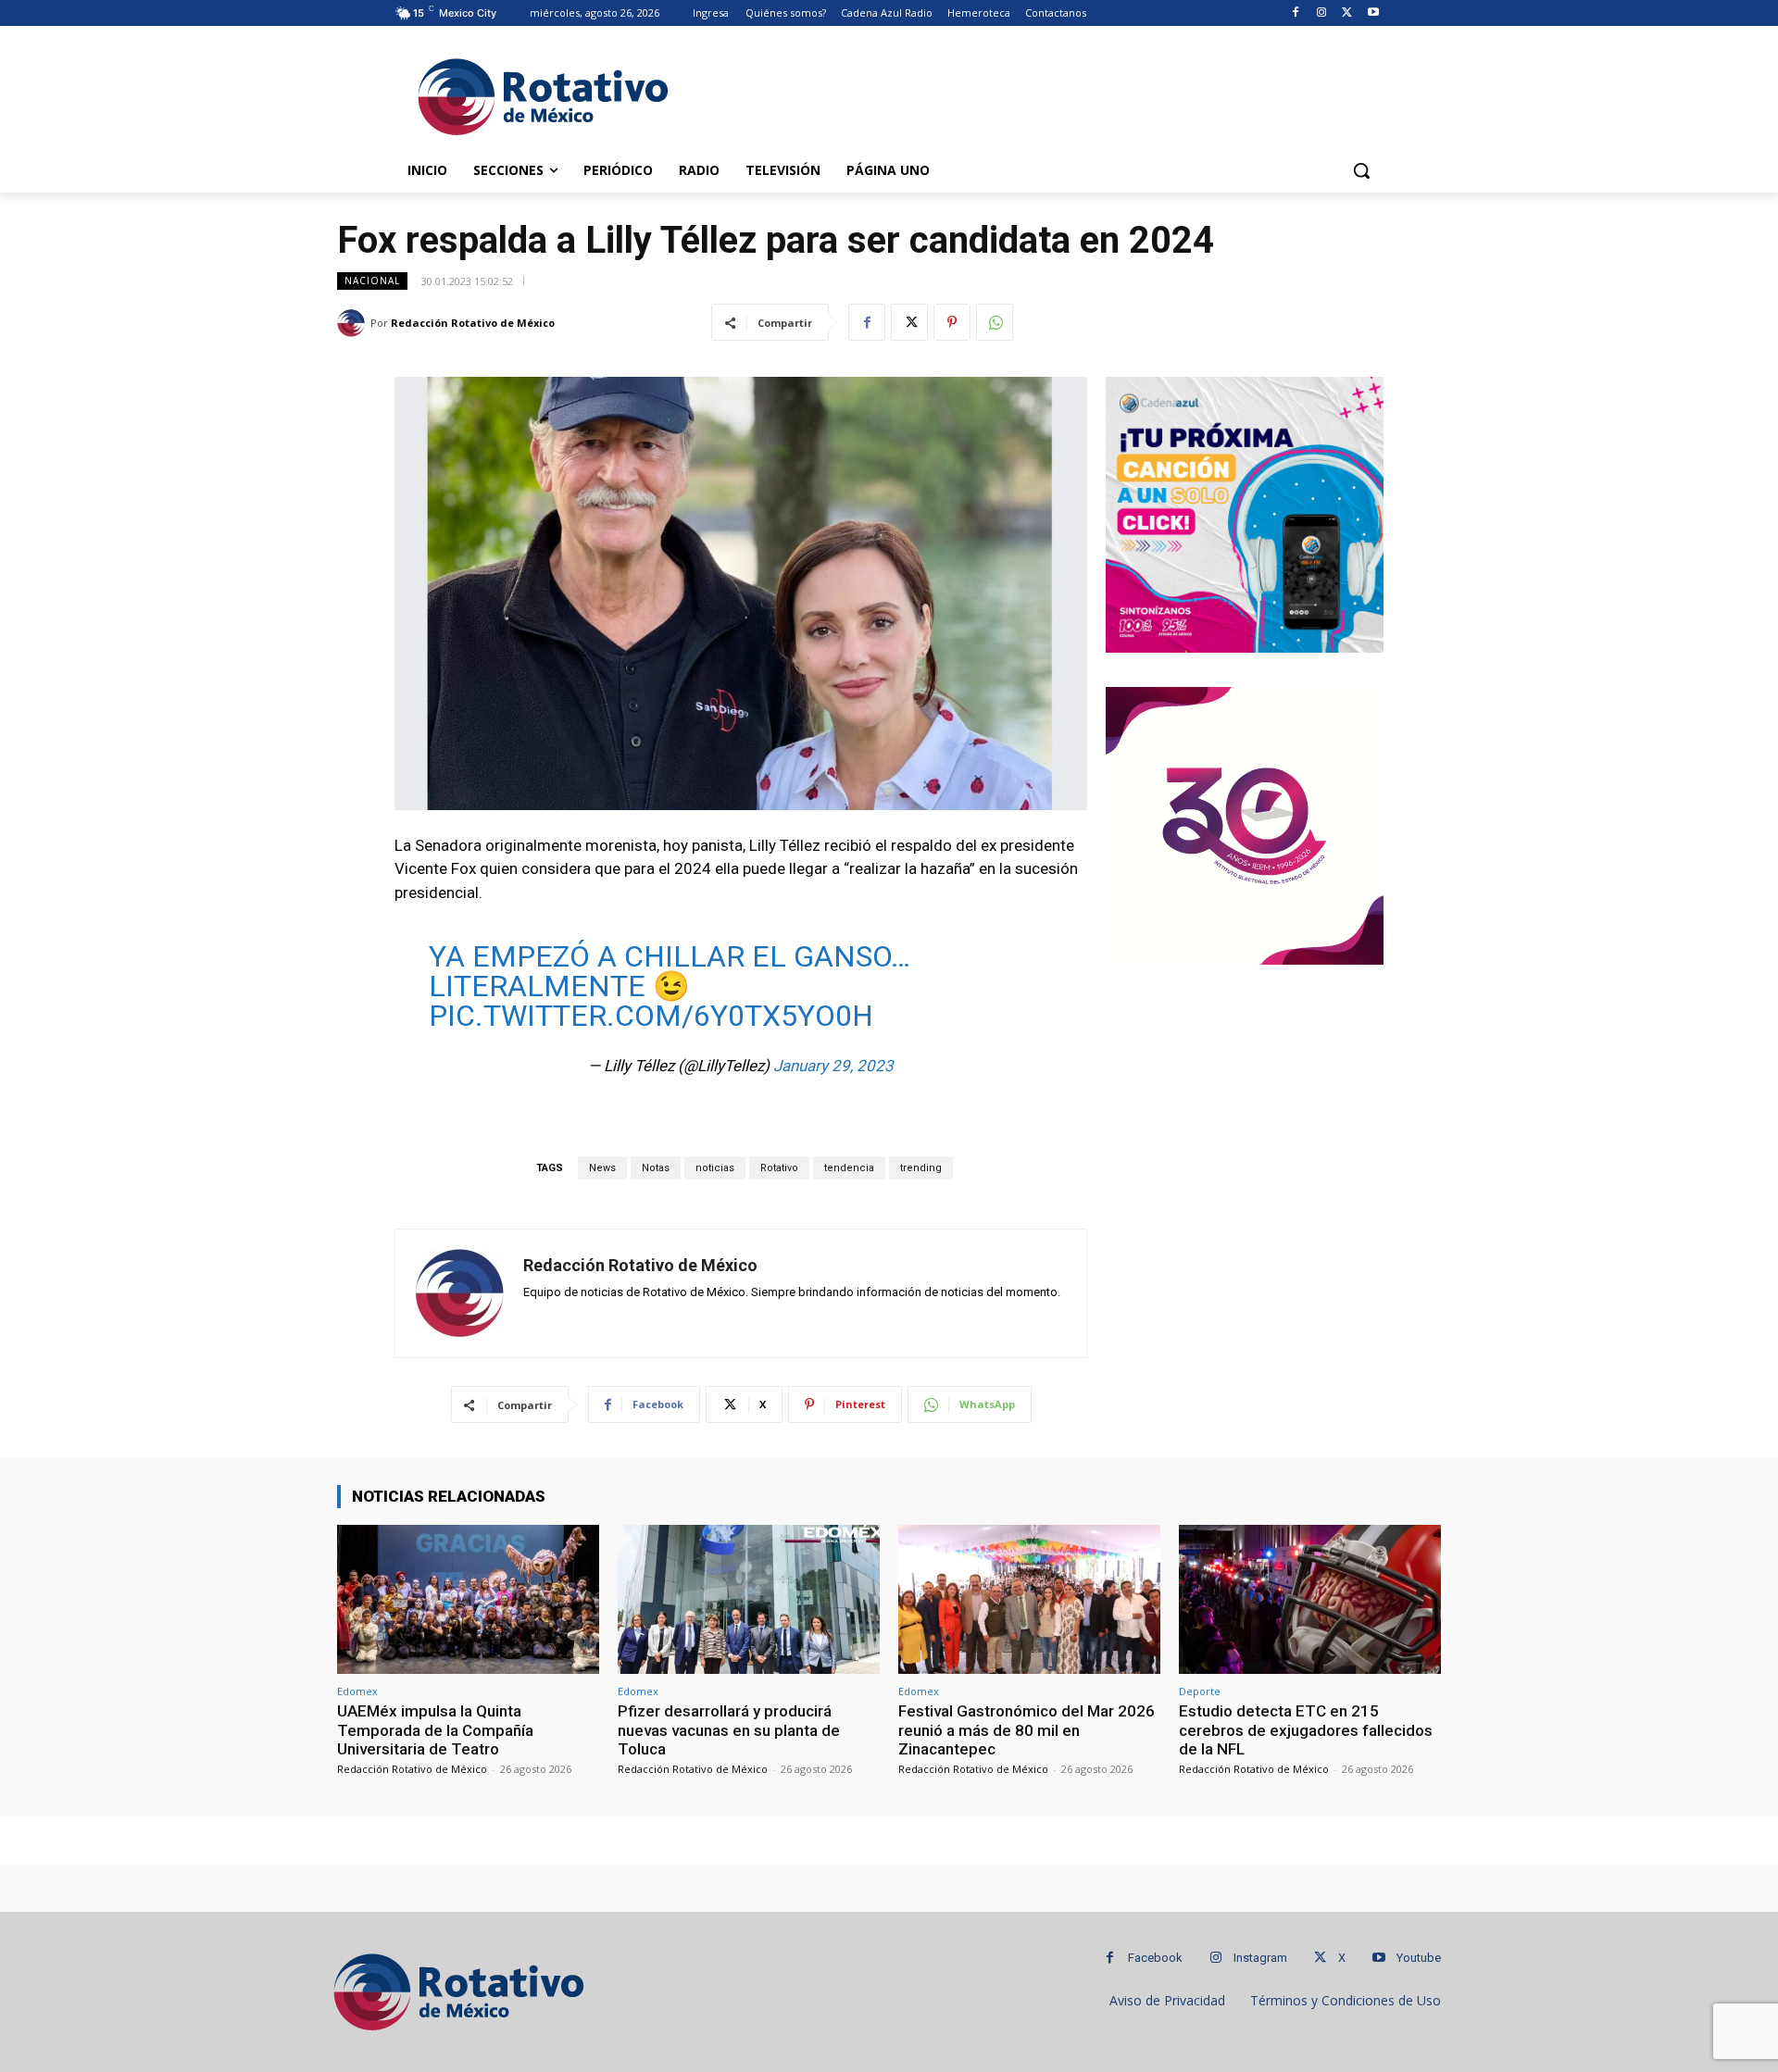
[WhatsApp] (995, 322)
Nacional (372, 281)
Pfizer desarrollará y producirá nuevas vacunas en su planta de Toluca (729, 1730)
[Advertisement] (1028, 94)
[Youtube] (1373, 13)
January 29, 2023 (833, 1066)
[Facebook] (1296, 13)
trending (921, 1168)
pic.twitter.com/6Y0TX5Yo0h (651, 1016)
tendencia (849, 1168)
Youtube (1419, 1958)
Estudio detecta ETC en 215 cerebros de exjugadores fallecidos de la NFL (1306, 1730)
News (602, 1168)
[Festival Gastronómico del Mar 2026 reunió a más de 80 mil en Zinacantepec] (1029, 1599)
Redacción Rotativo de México (473, 323)
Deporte (1200, 1691)
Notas (656, 1168)
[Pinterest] (952, 322)
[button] (1361, 170)
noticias (715, 1168)
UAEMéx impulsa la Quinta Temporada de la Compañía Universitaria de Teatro (435, 1730)
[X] (1347, 13)
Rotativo (779, 1168)
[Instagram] (1322, 13)
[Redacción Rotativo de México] (354, 323)
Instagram (1260, 1958)
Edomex (357, 1691)
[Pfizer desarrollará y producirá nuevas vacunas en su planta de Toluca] (749, 1599)
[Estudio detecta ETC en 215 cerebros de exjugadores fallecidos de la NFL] (1310, 1599)
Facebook (1155, 1958)
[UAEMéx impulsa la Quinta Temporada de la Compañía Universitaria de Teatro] (468, 1599)
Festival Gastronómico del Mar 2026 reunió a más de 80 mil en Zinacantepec (1027, 1730)
